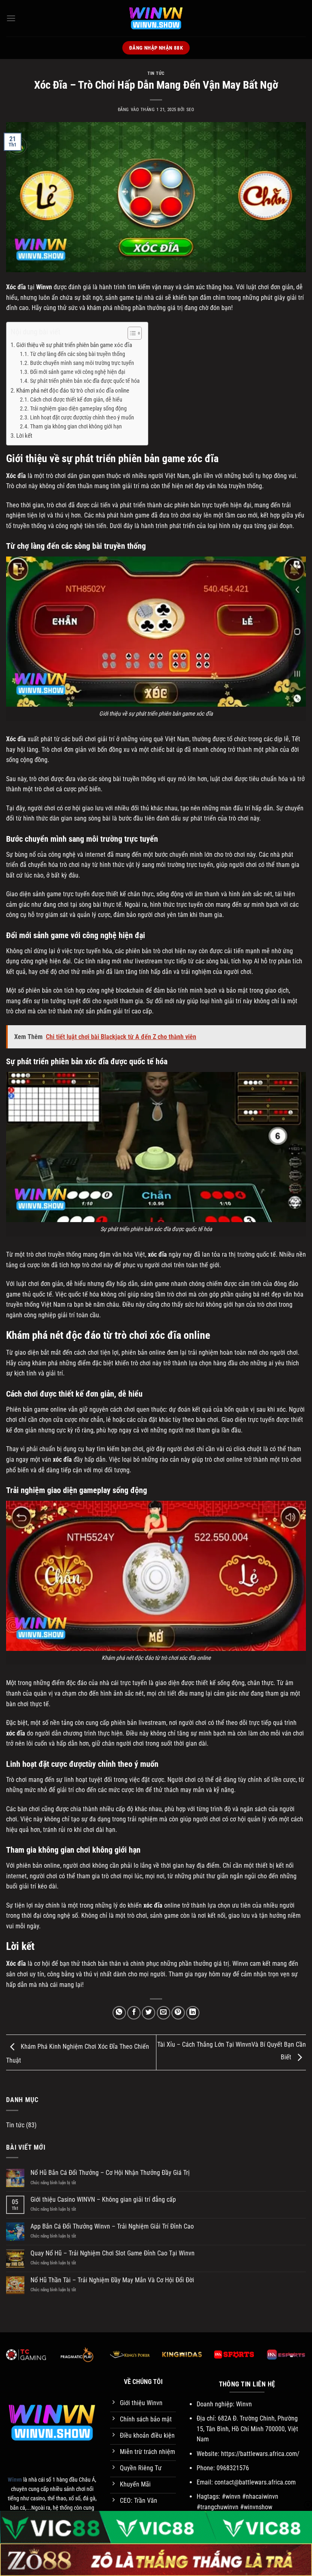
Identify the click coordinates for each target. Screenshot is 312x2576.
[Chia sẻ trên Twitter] (148, 2013)
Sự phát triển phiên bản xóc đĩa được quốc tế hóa (85, 381)
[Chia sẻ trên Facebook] (134, 2013)
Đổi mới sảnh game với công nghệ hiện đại (78, 372)
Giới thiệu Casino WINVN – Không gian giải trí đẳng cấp (103, 2199)
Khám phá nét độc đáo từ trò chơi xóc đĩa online (73, 391)
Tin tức (156, 73)
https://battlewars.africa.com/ (260, 2454)
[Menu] (11, 18)
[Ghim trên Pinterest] (178, 2013)
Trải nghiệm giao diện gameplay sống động (78, 408)
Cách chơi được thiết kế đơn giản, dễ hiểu (76, 399)
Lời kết (24, 436)
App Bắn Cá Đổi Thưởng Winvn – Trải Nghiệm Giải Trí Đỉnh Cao (112, 2226)
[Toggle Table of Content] (131, 333)
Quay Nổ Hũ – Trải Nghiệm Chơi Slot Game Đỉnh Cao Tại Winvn (113, 2253)
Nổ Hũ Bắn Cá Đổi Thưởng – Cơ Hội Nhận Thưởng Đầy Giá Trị (110, 2173)
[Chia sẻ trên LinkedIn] (193, 2013)
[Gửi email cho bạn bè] (164, 2013)
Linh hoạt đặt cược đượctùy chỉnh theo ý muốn (82, 417)
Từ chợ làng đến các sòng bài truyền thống (78, 354)
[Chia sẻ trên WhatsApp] (119, 2013)
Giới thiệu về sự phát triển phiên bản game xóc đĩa (74, 345)
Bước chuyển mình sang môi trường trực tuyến (82, 363)
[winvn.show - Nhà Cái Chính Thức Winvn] (156, 18)
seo (191, 110)
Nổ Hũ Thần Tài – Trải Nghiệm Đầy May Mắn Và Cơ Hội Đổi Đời (112, 2280)
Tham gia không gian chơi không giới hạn (77, 426)
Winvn (44, 287)
